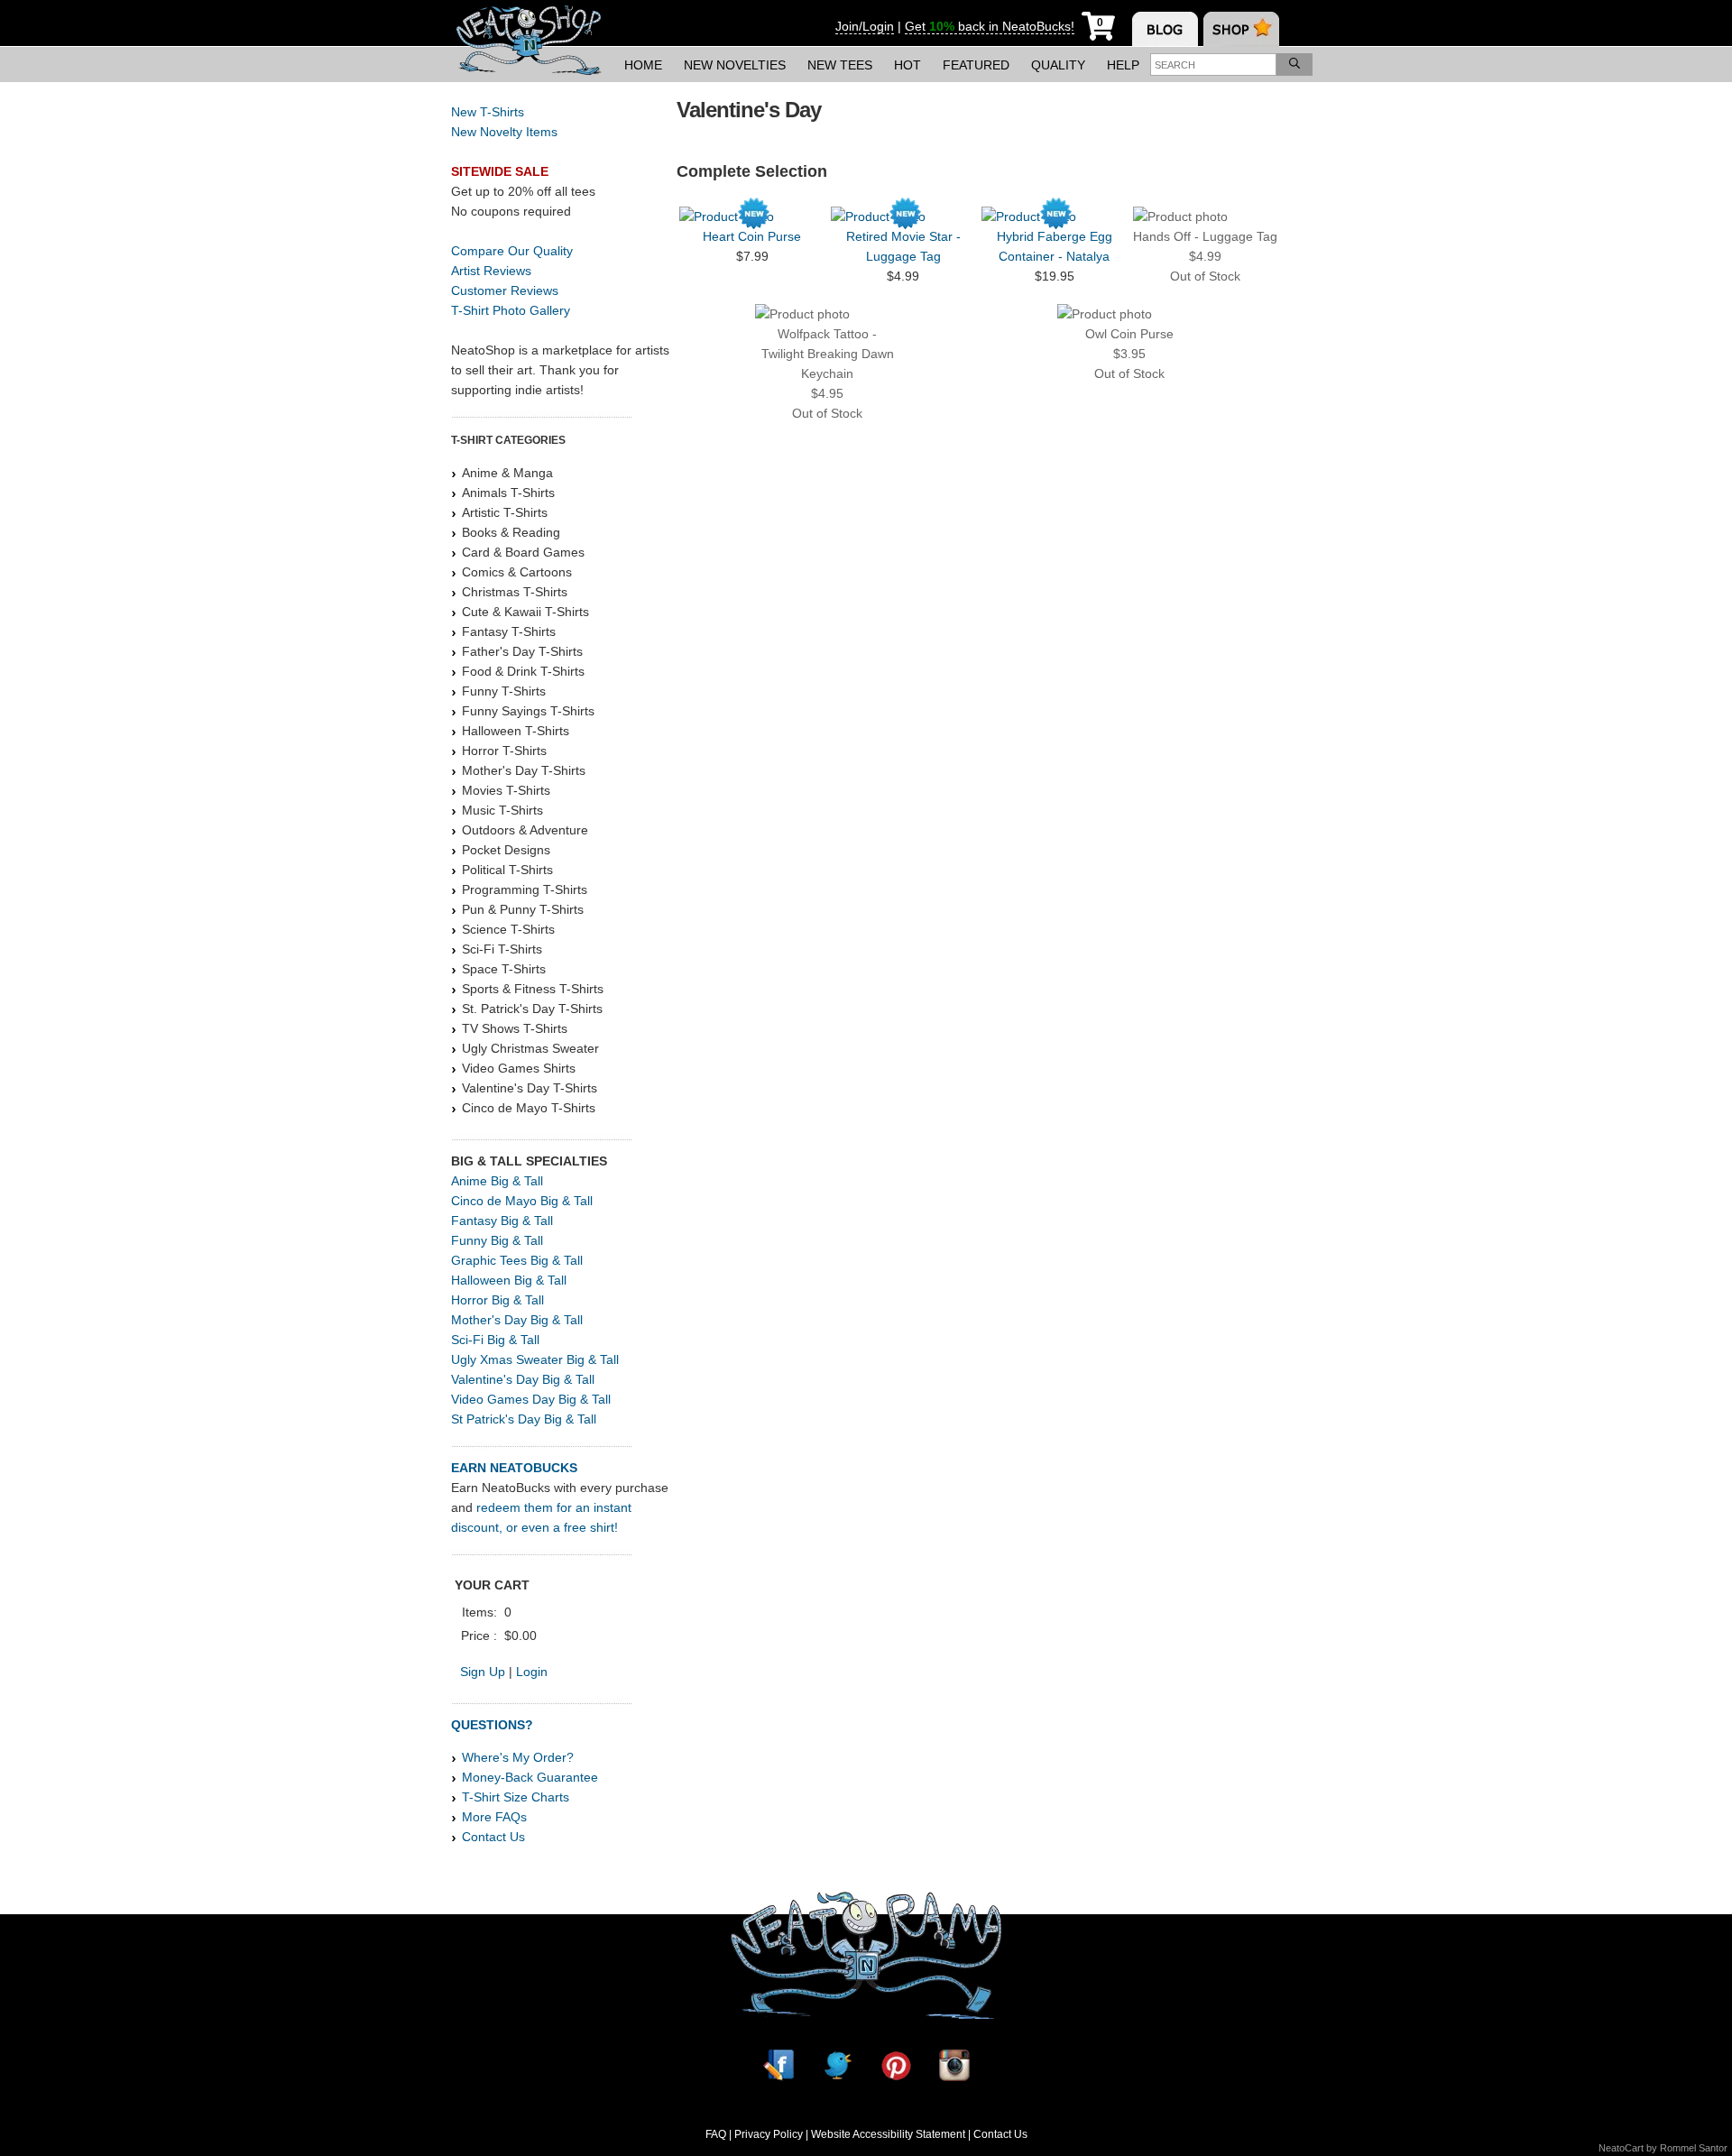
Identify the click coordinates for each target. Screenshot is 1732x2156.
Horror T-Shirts (504, 751)
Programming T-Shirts (525, 889)
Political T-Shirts (507, 870)
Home (643, 65)
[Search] (1294, 64)
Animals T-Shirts (508, 493)
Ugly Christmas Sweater (530, 1048)
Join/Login (865, 26)
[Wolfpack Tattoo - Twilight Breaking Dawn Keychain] (828, 314)
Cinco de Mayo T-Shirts (529, 1108)
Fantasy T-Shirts (509, 631)
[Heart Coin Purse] (752, 217)
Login (532, 1672)
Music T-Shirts (502, 810)
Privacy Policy (769, 2134)
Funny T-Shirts (504, 691)
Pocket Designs (506, 850)
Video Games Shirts (519, 1068)
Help (1123, 65)
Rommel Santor (1694, 2148)
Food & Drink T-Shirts (523, 671)
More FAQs (494, 1817)
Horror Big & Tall (497, 1300)
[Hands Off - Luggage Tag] (1206, 217)
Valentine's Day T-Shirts (530, 1088)
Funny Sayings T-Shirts (528, 711)
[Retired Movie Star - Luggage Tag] (903, 217)
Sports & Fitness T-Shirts (533, 989)
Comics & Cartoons (517, 572)
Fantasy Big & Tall (502, 1221)
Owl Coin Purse (1129, 334)
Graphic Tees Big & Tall (517, 1260)
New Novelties (735, 65)
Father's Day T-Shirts (522, 651)
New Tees (840, 65)
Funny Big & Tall (497, 1240)
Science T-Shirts (508, 929)
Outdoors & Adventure (525, 830)
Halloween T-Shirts (516, 731)
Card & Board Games (523, 552)
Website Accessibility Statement (888, 2134)
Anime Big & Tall (497, 1181)
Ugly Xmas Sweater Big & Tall (535, 1359)
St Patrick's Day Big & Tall (524, 1419)
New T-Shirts (488, 112)
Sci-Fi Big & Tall (495, 1340)
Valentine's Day (749, 110)
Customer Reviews (505, 290)
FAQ (716, 2134)
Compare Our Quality (512, 251)
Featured (976, 65)
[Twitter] (837, 2065)
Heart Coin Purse (752, 236)
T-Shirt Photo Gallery (511, 310)
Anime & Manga (507, 473)
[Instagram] (954, 2065)
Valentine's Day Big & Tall (523, 1379)
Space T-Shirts (504, 969)
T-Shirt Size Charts (516, 1797)
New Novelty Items (504, 132)
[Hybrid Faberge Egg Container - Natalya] (1054, 217)
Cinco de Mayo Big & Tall (522, 1201)
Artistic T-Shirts (505, 512)
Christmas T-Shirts (515, 592)
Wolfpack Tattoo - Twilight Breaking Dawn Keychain (828, 354)
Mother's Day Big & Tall (517, 1320)
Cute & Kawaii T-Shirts (525, 612)
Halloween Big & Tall (509, 1280)
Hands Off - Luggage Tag (1205, 236)
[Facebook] (778, 2065)
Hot (907, 65)
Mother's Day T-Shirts (524, 770)
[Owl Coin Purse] (1130, 314)
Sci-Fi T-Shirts (502, 949)
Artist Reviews (491, 271)
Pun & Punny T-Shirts (523, 909)
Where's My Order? (518, 1757)
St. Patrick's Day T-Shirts (532, 1009)
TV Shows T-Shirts (515, 1028)
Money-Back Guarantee (530, 1777)
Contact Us (493, 1837)
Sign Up (483, 1672)
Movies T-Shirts (506, 790)
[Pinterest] (896, 2065)
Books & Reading (511, 532)
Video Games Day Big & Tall (531, 1399)
